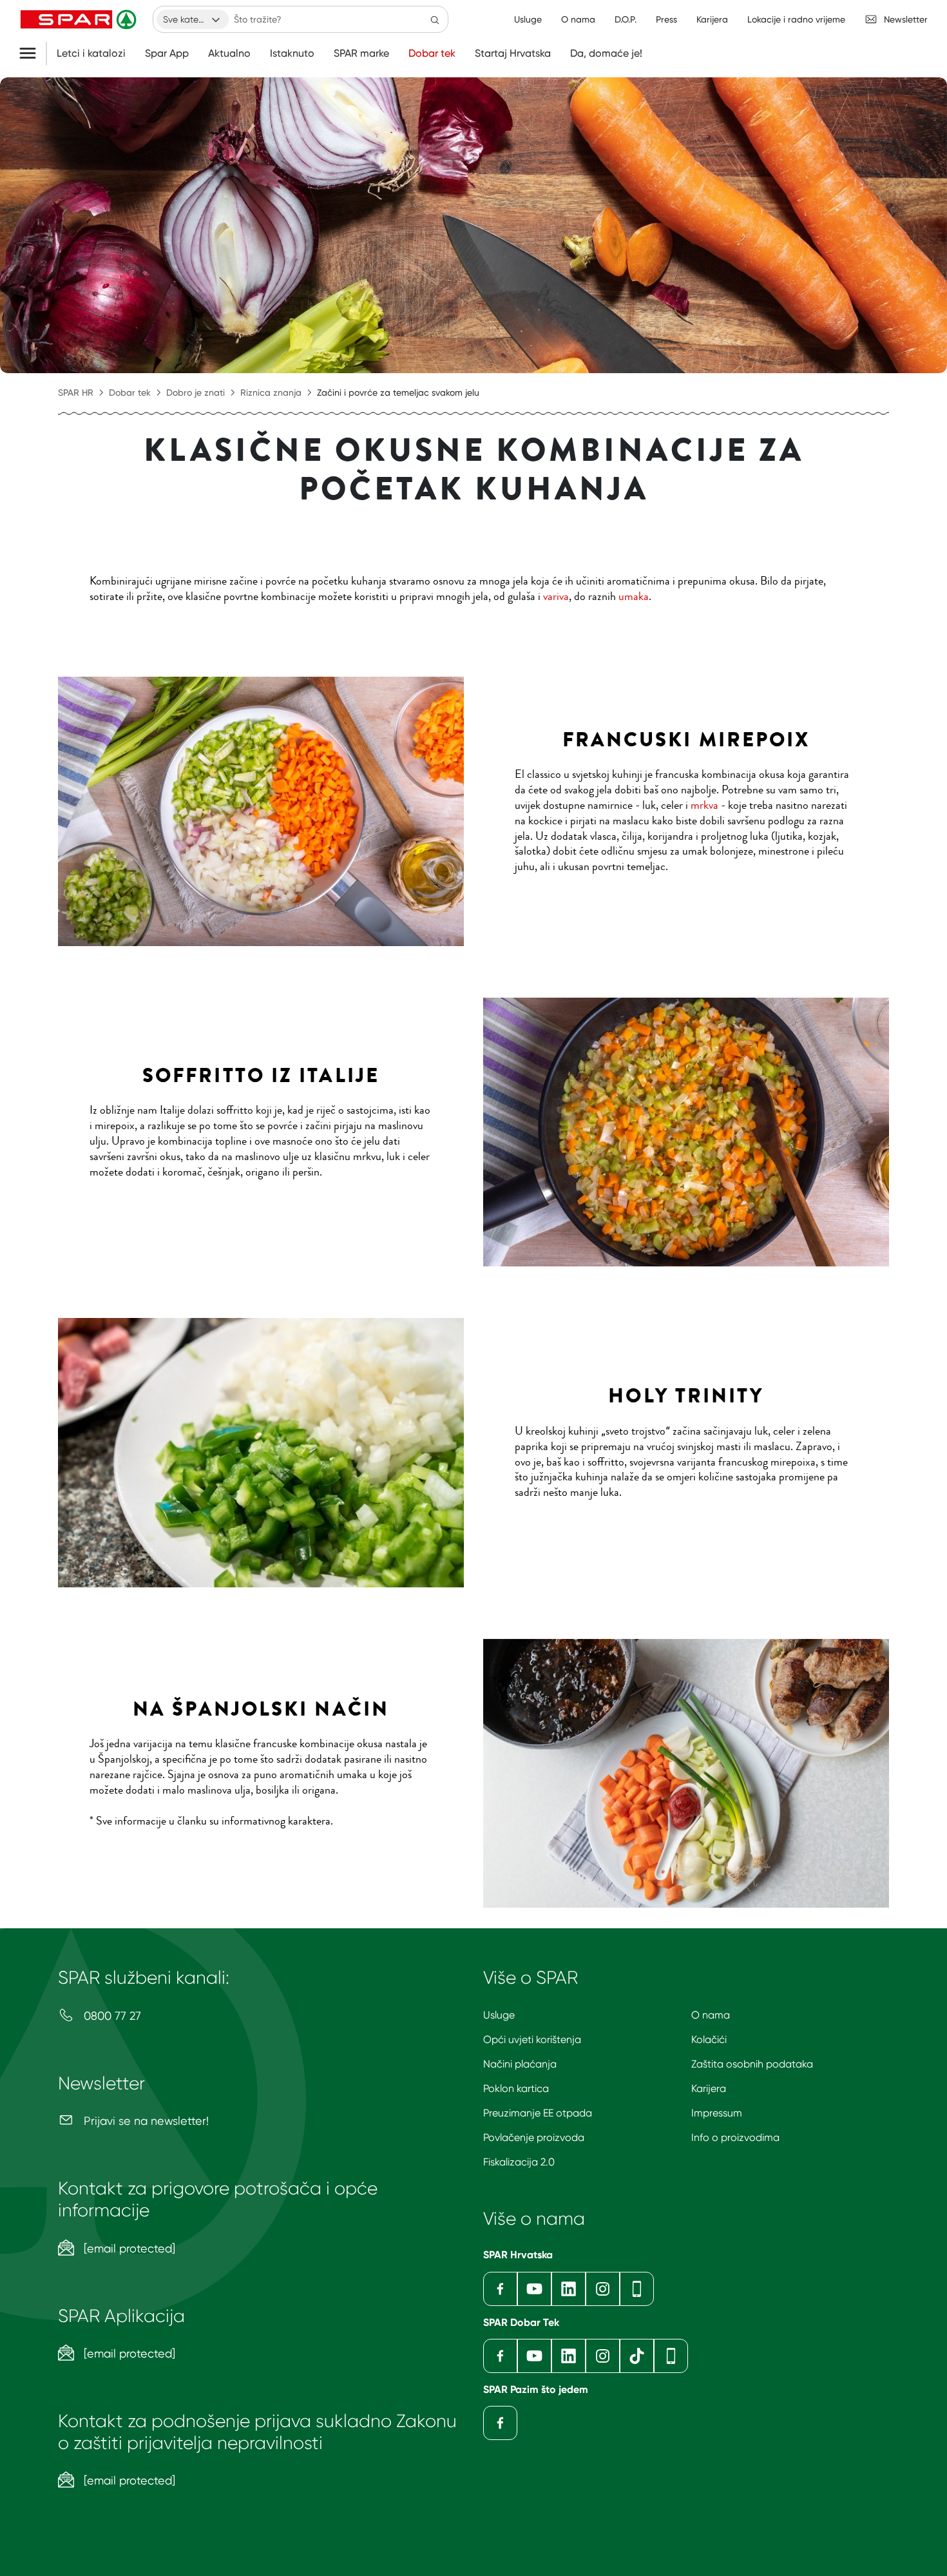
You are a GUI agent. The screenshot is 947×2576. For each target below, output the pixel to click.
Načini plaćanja (520, 2064)
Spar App (167, 53)
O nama (711, 2015)
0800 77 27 (111, 2016)
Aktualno (229, 53)
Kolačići (709, 2039)
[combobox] (193, 19)
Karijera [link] (712, 19)
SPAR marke (361, 53)
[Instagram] (603, 2289)
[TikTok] (637, 2356)
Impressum (717, 2113)
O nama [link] (578, 19)
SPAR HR (76, 392)
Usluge (499, 2015)
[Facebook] (500, 2289)
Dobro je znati (196, 392)
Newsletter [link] (906, 19)
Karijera (709, 2088)
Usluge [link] (528, 19)
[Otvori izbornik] (33, 53)
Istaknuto (292, 53)
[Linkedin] (569, 2289)
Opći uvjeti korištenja (532, 2039)
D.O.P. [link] (626, 19)
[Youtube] (534, 2289)
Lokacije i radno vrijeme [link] (796, 19)
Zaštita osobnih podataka (752, 2064)
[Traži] (435, 19)
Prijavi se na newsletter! (145, 2121)
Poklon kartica (516, 2088)
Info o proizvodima (735, 2137)
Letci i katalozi (91, 53)
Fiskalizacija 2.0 (519, 2162)
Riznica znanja (271, 392)
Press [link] (666, 19)
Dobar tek (432, 53)
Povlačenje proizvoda (534, 2137)
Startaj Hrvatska (513, 53)
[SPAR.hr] (80, 19)
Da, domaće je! (606, 53)
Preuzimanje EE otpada (538, 2113)
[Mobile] (637, 2289)
